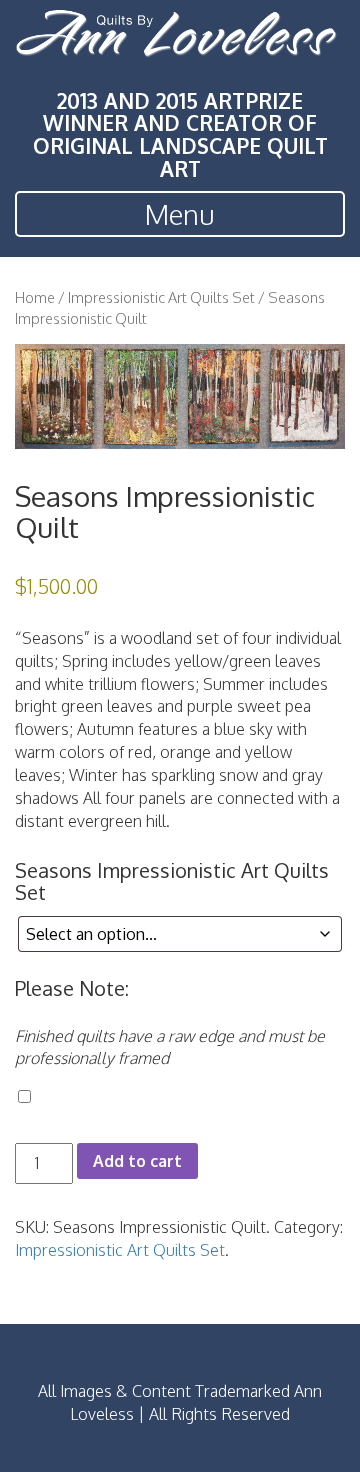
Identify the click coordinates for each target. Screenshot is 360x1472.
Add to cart (137, 1161)
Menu (180, 214)
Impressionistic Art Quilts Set (161, 297)
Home (35, 297)
